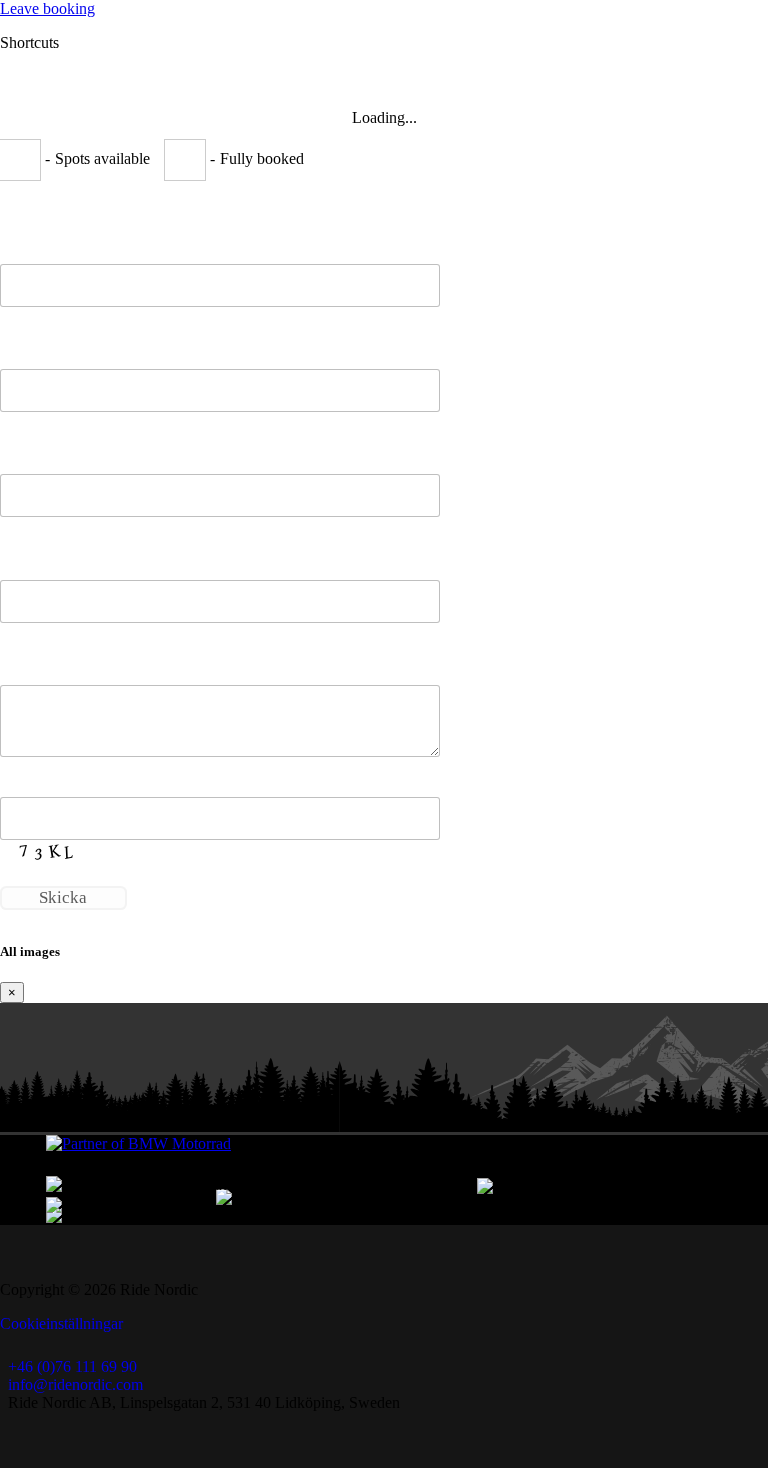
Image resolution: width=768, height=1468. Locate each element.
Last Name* (41, 348)
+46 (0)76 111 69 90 (72, 1366)
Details (23, 664)
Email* (24, 453)
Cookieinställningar (61, 1323)
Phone (21, 559)
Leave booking (47, 8)
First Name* (42, 243)
